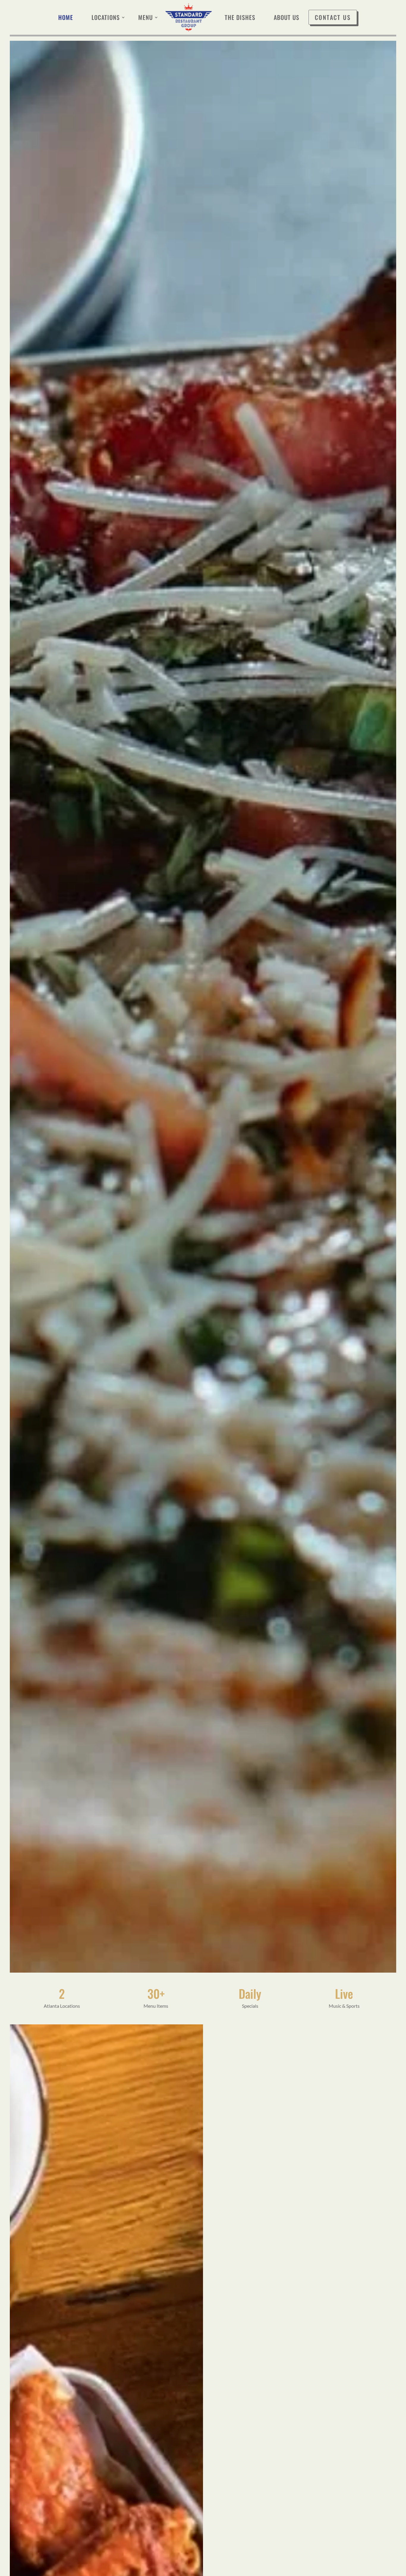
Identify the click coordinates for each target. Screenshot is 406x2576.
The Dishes (240, 17)
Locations (106, 17)
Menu (145, 17)
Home (66, 17)
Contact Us (333, 17)
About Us (287, 17)
